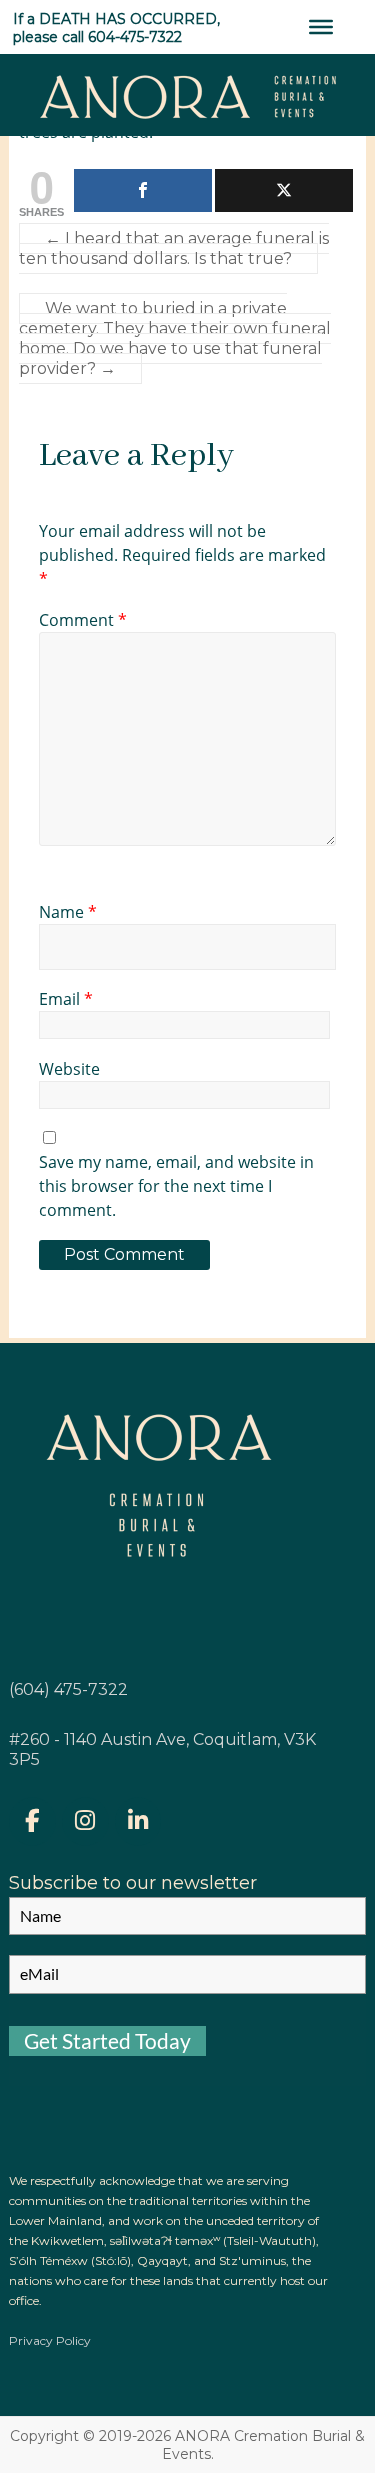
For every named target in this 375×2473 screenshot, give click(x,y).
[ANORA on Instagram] (85, 1821)
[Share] (143, 190)
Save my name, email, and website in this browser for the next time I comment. (176, 1186)
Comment (83, 620)
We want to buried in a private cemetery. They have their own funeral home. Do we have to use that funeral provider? (175, 338)
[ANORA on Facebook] (32, 1821)
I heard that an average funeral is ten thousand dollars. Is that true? (174, 248)
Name (68, 912)
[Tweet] (284, 190)
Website (69, 1069)
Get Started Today (107, 2040)
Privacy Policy (50, 2340)
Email (66, 999)
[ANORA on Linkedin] (138, 1821)
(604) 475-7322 (68, 1689)
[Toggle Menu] (321, 27)
